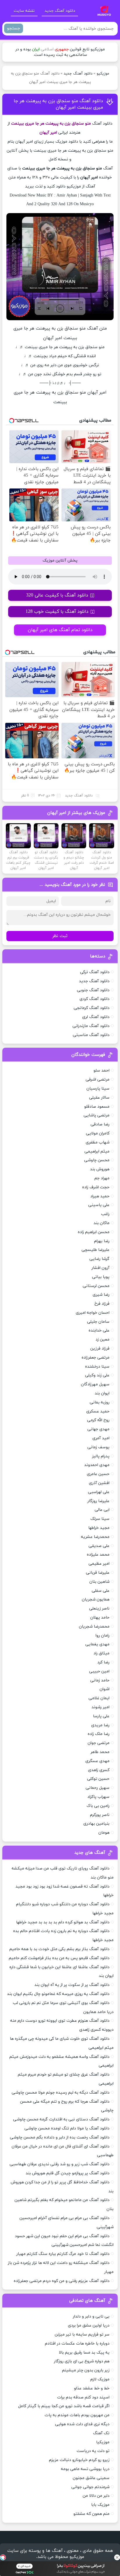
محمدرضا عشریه (95, 1537)
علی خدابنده (99, 1331)
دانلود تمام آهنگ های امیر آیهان (60, 630)
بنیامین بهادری (96, 1824)
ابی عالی (102, 1510)
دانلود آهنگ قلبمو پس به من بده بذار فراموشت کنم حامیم (59, 1958)
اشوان (105, 1689)
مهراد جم (102, 1178)
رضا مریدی (100, 1725)
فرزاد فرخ (102, 1304)
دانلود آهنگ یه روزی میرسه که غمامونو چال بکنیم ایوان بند (58, 1994)
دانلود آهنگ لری (96, 1017)
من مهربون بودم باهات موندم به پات (77, 2415)
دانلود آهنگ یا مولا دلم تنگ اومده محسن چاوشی (67, 2128)
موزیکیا (103, 2442)
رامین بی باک (98, 1806)
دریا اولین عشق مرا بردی (89, 2326)
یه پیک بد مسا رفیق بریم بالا (84, 2353)
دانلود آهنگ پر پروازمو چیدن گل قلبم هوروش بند (68, 2173)
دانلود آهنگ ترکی (95, 972)
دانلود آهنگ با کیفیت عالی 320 (57, 595)
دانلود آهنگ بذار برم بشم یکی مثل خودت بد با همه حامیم (59, 1949)
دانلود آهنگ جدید (60, 11)
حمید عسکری (98, 1411)
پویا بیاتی (101, 1277)
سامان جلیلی (98, 1322)
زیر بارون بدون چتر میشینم (86, 2370)
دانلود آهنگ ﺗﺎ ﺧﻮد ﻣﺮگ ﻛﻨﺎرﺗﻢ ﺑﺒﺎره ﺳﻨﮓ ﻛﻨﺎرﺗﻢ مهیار (63, 2254)
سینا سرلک (100, 1519)
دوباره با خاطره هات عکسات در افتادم (77, 2344)
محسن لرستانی (96, 1286)
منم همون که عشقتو (91, 2514)
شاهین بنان (99, 1582)
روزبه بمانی (100, 1402)
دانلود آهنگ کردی (95, 999)
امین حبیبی (99, 1671)
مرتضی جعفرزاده (96, 1358)
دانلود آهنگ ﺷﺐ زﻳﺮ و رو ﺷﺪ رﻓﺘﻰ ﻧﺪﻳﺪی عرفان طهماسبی (60, 2164)
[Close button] (117, 2557)
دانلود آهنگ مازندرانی (91, 1026)
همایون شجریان (96, 1599)
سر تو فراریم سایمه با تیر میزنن (82, 2335)
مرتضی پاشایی (97, 1115)
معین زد (103, 1340)
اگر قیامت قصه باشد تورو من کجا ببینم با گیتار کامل (64, 2406)
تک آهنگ (101, 2433)
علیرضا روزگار (98, 1501)
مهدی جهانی (98, 1429)
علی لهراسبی (99, 1492)
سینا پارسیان (98, 1089)
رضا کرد (103, 1662)
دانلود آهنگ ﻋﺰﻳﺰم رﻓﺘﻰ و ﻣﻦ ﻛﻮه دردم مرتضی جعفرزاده (62, 2281)
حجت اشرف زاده (96, 1187)
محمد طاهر (100, 1752)
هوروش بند (100, 1169)
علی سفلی (101, 1591)
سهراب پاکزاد (98, 1797)
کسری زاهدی (99, 1770)
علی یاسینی (99, 1205)
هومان (104, 1833)
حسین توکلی (98, 1779)
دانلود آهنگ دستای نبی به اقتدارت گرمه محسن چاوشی (61, 2119)
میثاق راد (102, 1653)
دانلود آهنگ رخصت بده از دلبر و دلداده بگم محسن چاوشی (60, 2137)
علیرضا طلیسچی (96, 1250)
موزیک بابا (100, 2505)
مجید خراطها (99, 1528)
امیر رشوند (100, 1707)
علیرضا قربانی (98, 1573)
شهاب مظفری (98, 1142)
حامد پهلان (100, 1618)
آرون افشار (100, 1268)
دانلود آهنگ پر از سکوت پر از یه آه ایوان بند (72, 1985)
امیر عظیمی (99, 1564)
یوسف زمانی (98, 1447)
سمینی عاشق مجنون (91, 2478)
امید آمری (101, 1438)
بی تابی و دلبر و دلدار (91, 2316)
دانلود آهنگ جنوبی (93, 990)
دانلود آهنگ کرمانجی (92, 1008)
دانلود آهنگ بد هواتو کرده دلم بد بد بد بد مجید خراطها (63, 1922)
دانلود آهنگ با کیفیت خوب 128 (57, 612)
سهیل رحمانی (98, 1788)
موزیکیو (103, 74)
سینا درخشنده (97, 1367)
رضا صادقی (100, 1124)
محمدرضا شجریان (94, 1627)
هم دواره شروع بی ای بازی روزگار (82, 2361)
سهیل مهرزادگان (95, 1384)
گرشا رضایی (99, 1259)
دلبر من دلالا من (96, 2496)
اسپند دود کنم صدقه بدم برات (83, 2397)
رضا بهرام (102, 1241)
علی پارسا (101, 1716)
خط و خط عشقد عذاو (92, 2388)
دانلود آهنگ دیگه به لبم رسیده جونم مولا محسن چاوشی (61, 2093)
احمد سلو (102, 1071)
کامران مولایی (98, 1133)
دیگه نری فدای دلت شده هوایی (82, 2424)
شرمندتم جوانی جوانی (90, 2487)
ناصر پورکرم (100, 1815)
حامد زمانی (100, 1680)
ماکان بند (102, 1223)
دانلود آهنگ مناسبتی (91, 1035)
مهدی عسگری (97, 1761)
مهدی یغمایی (97, 1644)
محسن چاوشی (97, 1160)
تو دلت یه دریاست (93, 2451)
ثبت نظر (60, 936)
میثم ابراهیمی (97, 1151)
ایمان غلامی (99, 1698)
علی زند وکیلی (97, 1375)
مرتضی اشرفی (98, 1080)
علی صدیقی (99, 1546)
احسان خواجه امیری (93, 1313)
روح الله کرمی (98, 1420)
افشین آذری (99, 1483)
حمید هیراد (100, 1196)
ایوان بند (102, 1393)
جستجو (14, 28)
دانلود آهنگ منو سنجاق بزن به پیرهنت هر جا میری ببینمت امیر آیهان (58, 104)
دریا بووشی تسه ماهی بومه (85, 2469)
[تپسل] (3, 2557)
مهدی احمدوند (97, 1465)
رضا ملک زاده (99, 1734)
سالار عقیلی (99, 1098)
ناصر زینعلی (99, 1609)
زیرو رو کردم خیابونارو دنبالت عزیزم (79, 2460)
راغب (105, 1214)
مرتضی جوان (99, 1743)
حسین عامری (98, 1474)
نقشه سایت (24, 11)
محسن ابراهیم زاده (94, 1232)
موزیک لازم (100, 2379)
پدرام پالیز (101, 1456)
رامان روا (103, 1636)
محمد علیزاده (98, 1555)
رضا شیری (101, 1295)
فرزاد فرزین (100, 1349)
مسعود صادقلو (97, 1107)
